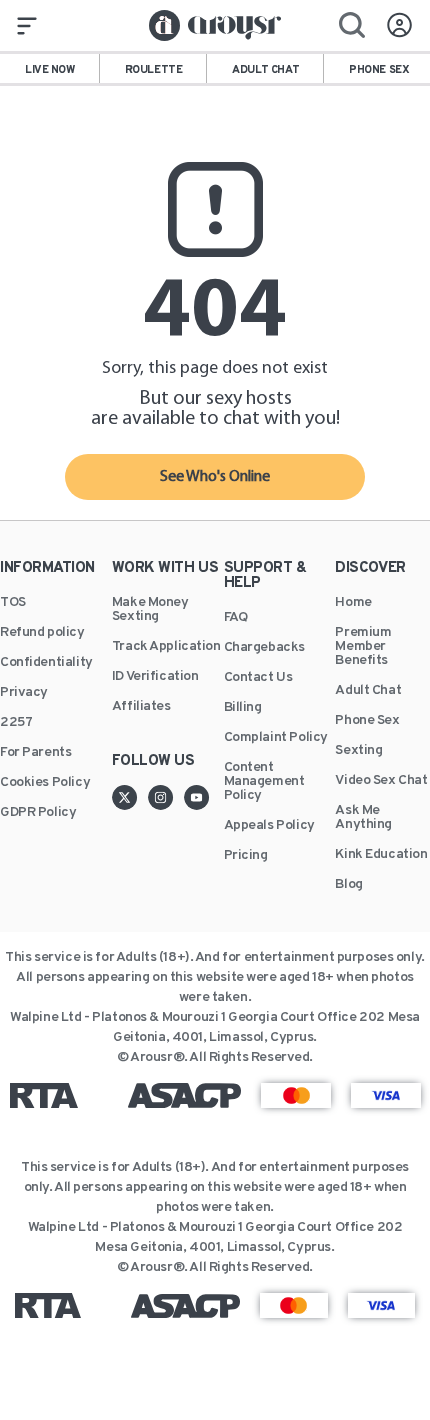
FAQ (236, 618)
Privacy (24, 693)
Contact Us (258, 678)
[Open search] (352, 25)
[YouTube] (197, 797)
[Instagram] (166, 797)
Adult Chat (368, 691)
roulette (154, 70)
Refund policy (42, 633)
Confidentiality (46, 663)
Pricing (246, 856)
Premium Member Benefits (363, 647)
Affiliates (141, 707)
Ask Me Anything (363, 818)
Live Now (50, 70)
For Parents (35, 753)
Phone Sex (367, 721)
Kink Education (381, 855)
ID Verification (155, 677)
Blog (348, 885)
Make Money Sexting (150, 610)
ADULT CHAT (265, 70)
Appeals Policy (269, 826)
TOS (13, 603)
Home (353, 603)
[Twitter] (130, 797)
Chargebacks (264, 648)
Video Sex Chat (381, 781)
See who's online (215, 477)
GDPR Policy (38, 813)
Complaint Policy (276, 738)
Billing (243, 708)
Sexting (358, 751)
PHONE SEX (379, 70)
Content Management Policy (264, 782)
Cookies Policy (45, 783)
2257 (16, 723)
